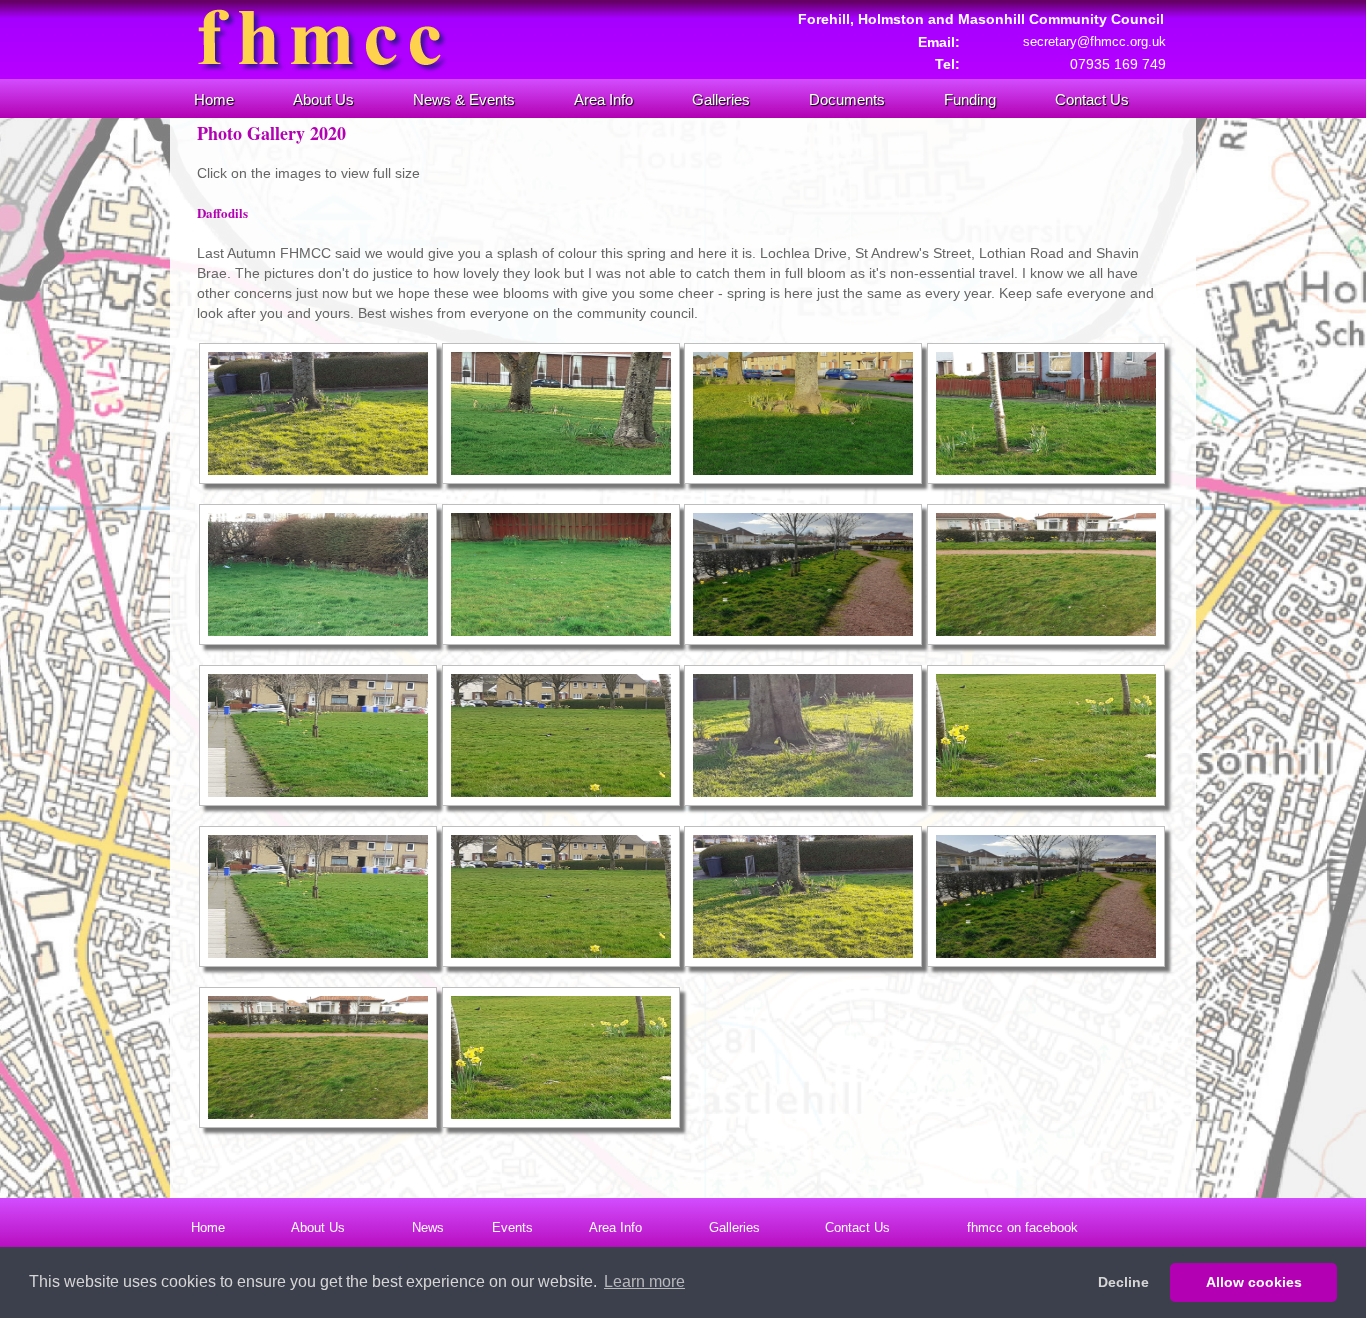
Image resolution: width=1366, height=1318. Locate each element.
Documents (847, 99)
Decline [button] (1123, 1282)
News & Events (464, 99)
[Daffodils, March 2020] (318, 479)
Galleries (721, 99)
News (428, 1227)
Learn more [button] (644, 1281)
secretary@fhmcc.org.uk (1094, 41)
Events (512, 1227)
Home (214, 99)
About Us (323, 99)
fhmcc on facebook (1022, 1227)
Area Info (603, 99)
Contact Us (1092, 99)
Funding (970, 99)
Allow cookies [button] (1254, 1282)
